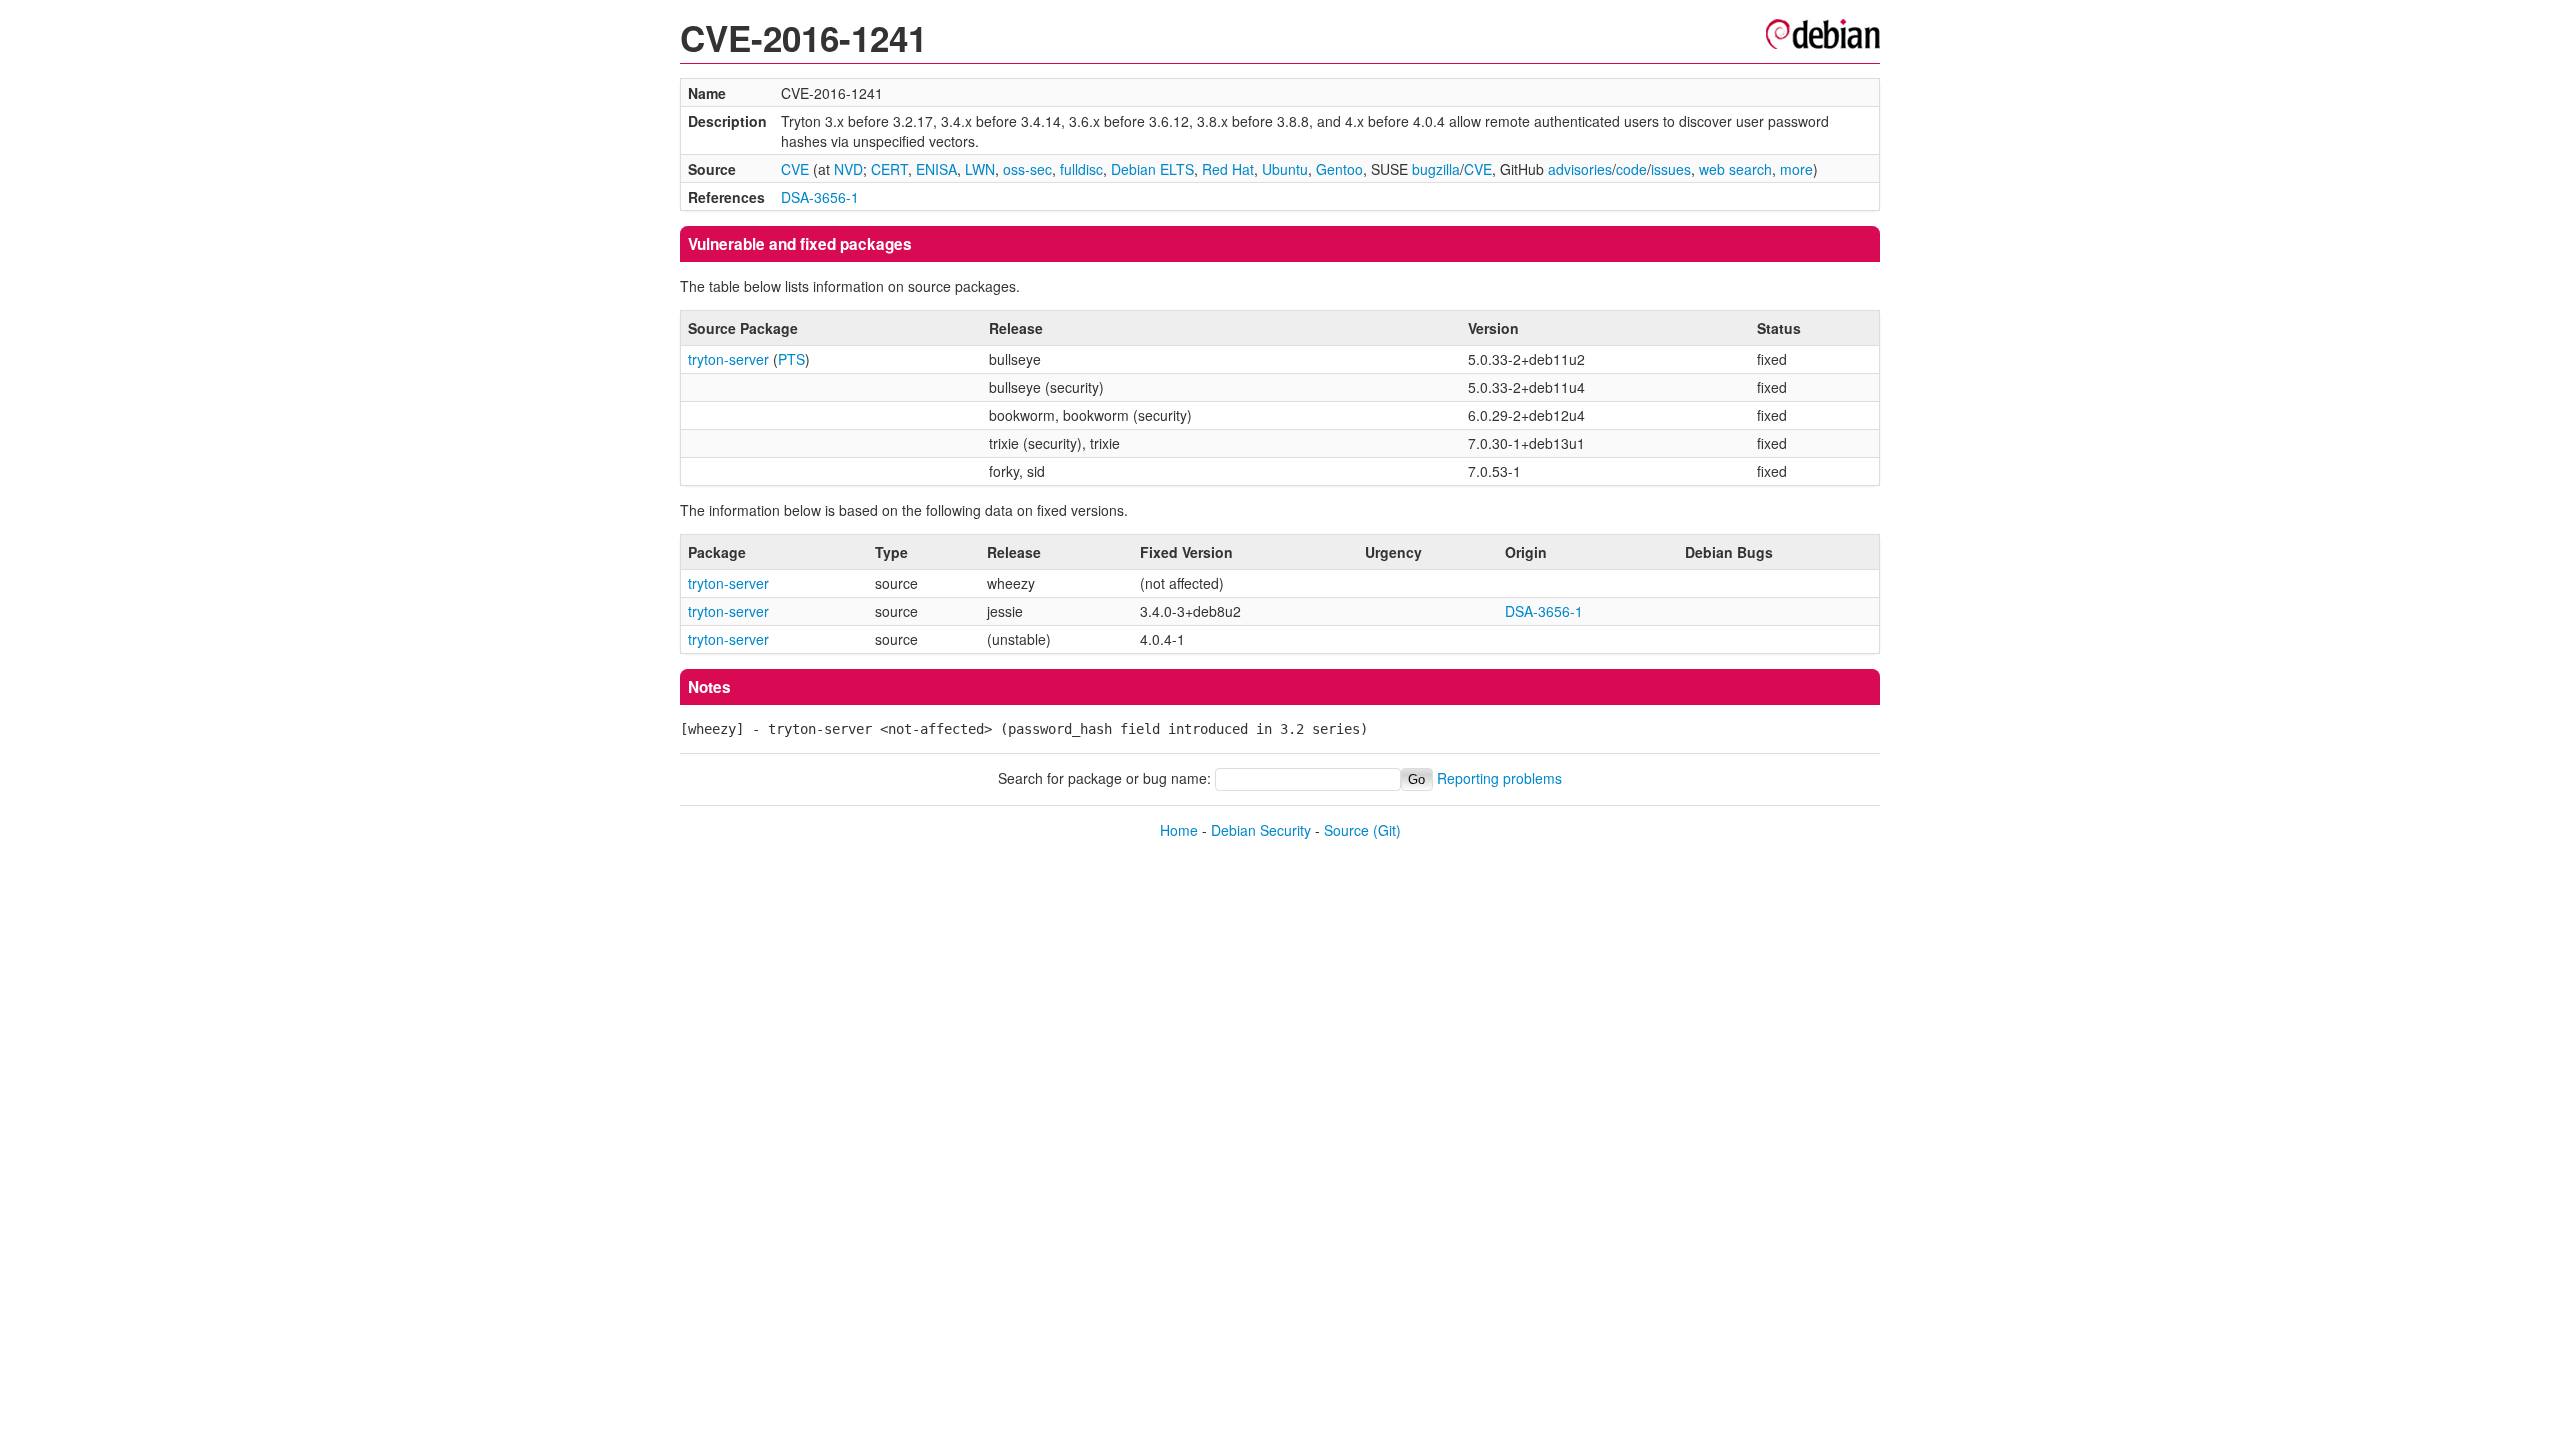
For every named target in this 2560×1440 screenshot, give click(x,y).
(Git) (1387, 830)
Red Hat (1228, 169)
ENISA (936, 169)
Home (1179, 830)
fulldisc (1081, 169)
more (1796, 169)
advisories (1580, 169)
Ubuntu (1285, 169)
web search (1735, 169)
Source (1346, 830)
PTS (791, 359)
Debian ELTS (1152, 169)
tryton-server (728, 359)
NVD (848, 169)
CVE (795, 169)
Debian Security (1261, 830)
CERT (889, 169)
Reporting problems (1499, 778)
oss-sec (1027, 169)
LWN (980, 169)
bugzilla (1436, 169)
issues (1671, 169)
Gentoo (1339, 169)
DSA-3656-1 (820, 197)
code (1631, 169)
